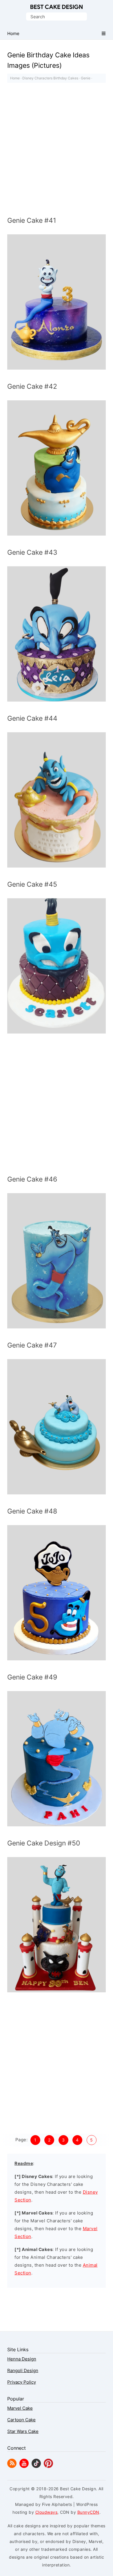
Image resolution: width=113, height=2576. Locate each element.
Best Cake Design (57, 7)
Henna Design (22, 2359)
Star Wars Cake (23, 2431)
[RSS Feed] (12, 2466)
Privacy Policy (22, 2382)
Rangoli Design (23, 2370)
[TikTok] (36, 2466)
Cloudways (47, 2512)
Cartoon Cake (21, 2420)
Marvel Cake (20, 2408)
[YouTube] (24, 2466)
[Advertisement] (57, 151)
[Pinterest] (48, 2466)
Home (15, 78)
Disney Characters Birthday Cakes (50, 78)
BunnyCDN (88, 2512)
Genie (86, 78)
